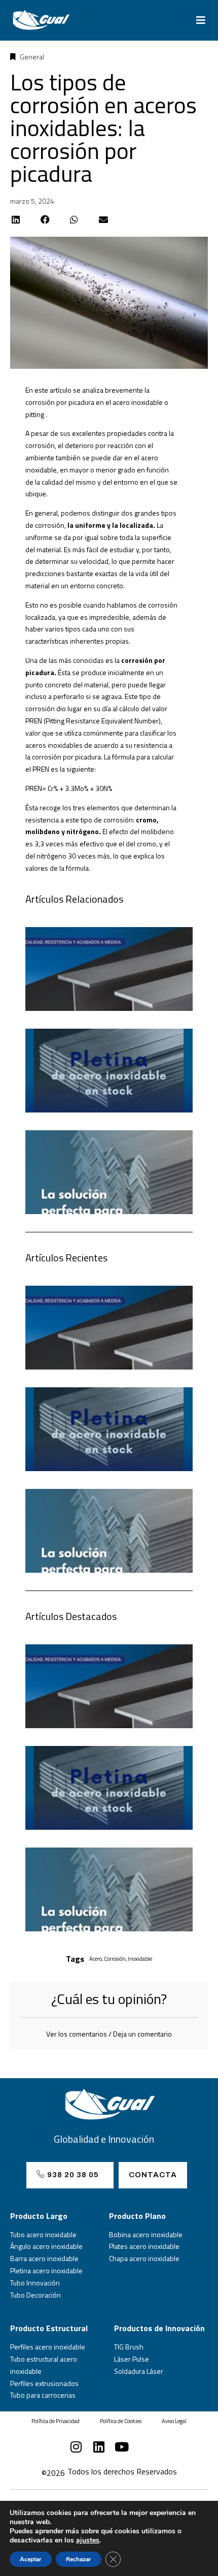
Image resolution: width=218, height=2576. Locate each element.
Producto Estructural (49, 2328)
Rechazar (79, 2559)
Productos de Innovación (159, 2328)
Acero (96, 1959)
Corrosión (115, 1959)
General (32, 57)
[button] (201, 20)
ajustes (88, 2540)
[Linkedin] (99, 2447)
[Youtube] (122, 2447)
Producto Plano (137, 2216)
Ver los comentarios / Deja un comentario (109, 2034)
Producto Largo (39, 2216)
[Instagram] (76, 2447)
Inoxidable (140, 1959)
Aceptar (31, 2559)
